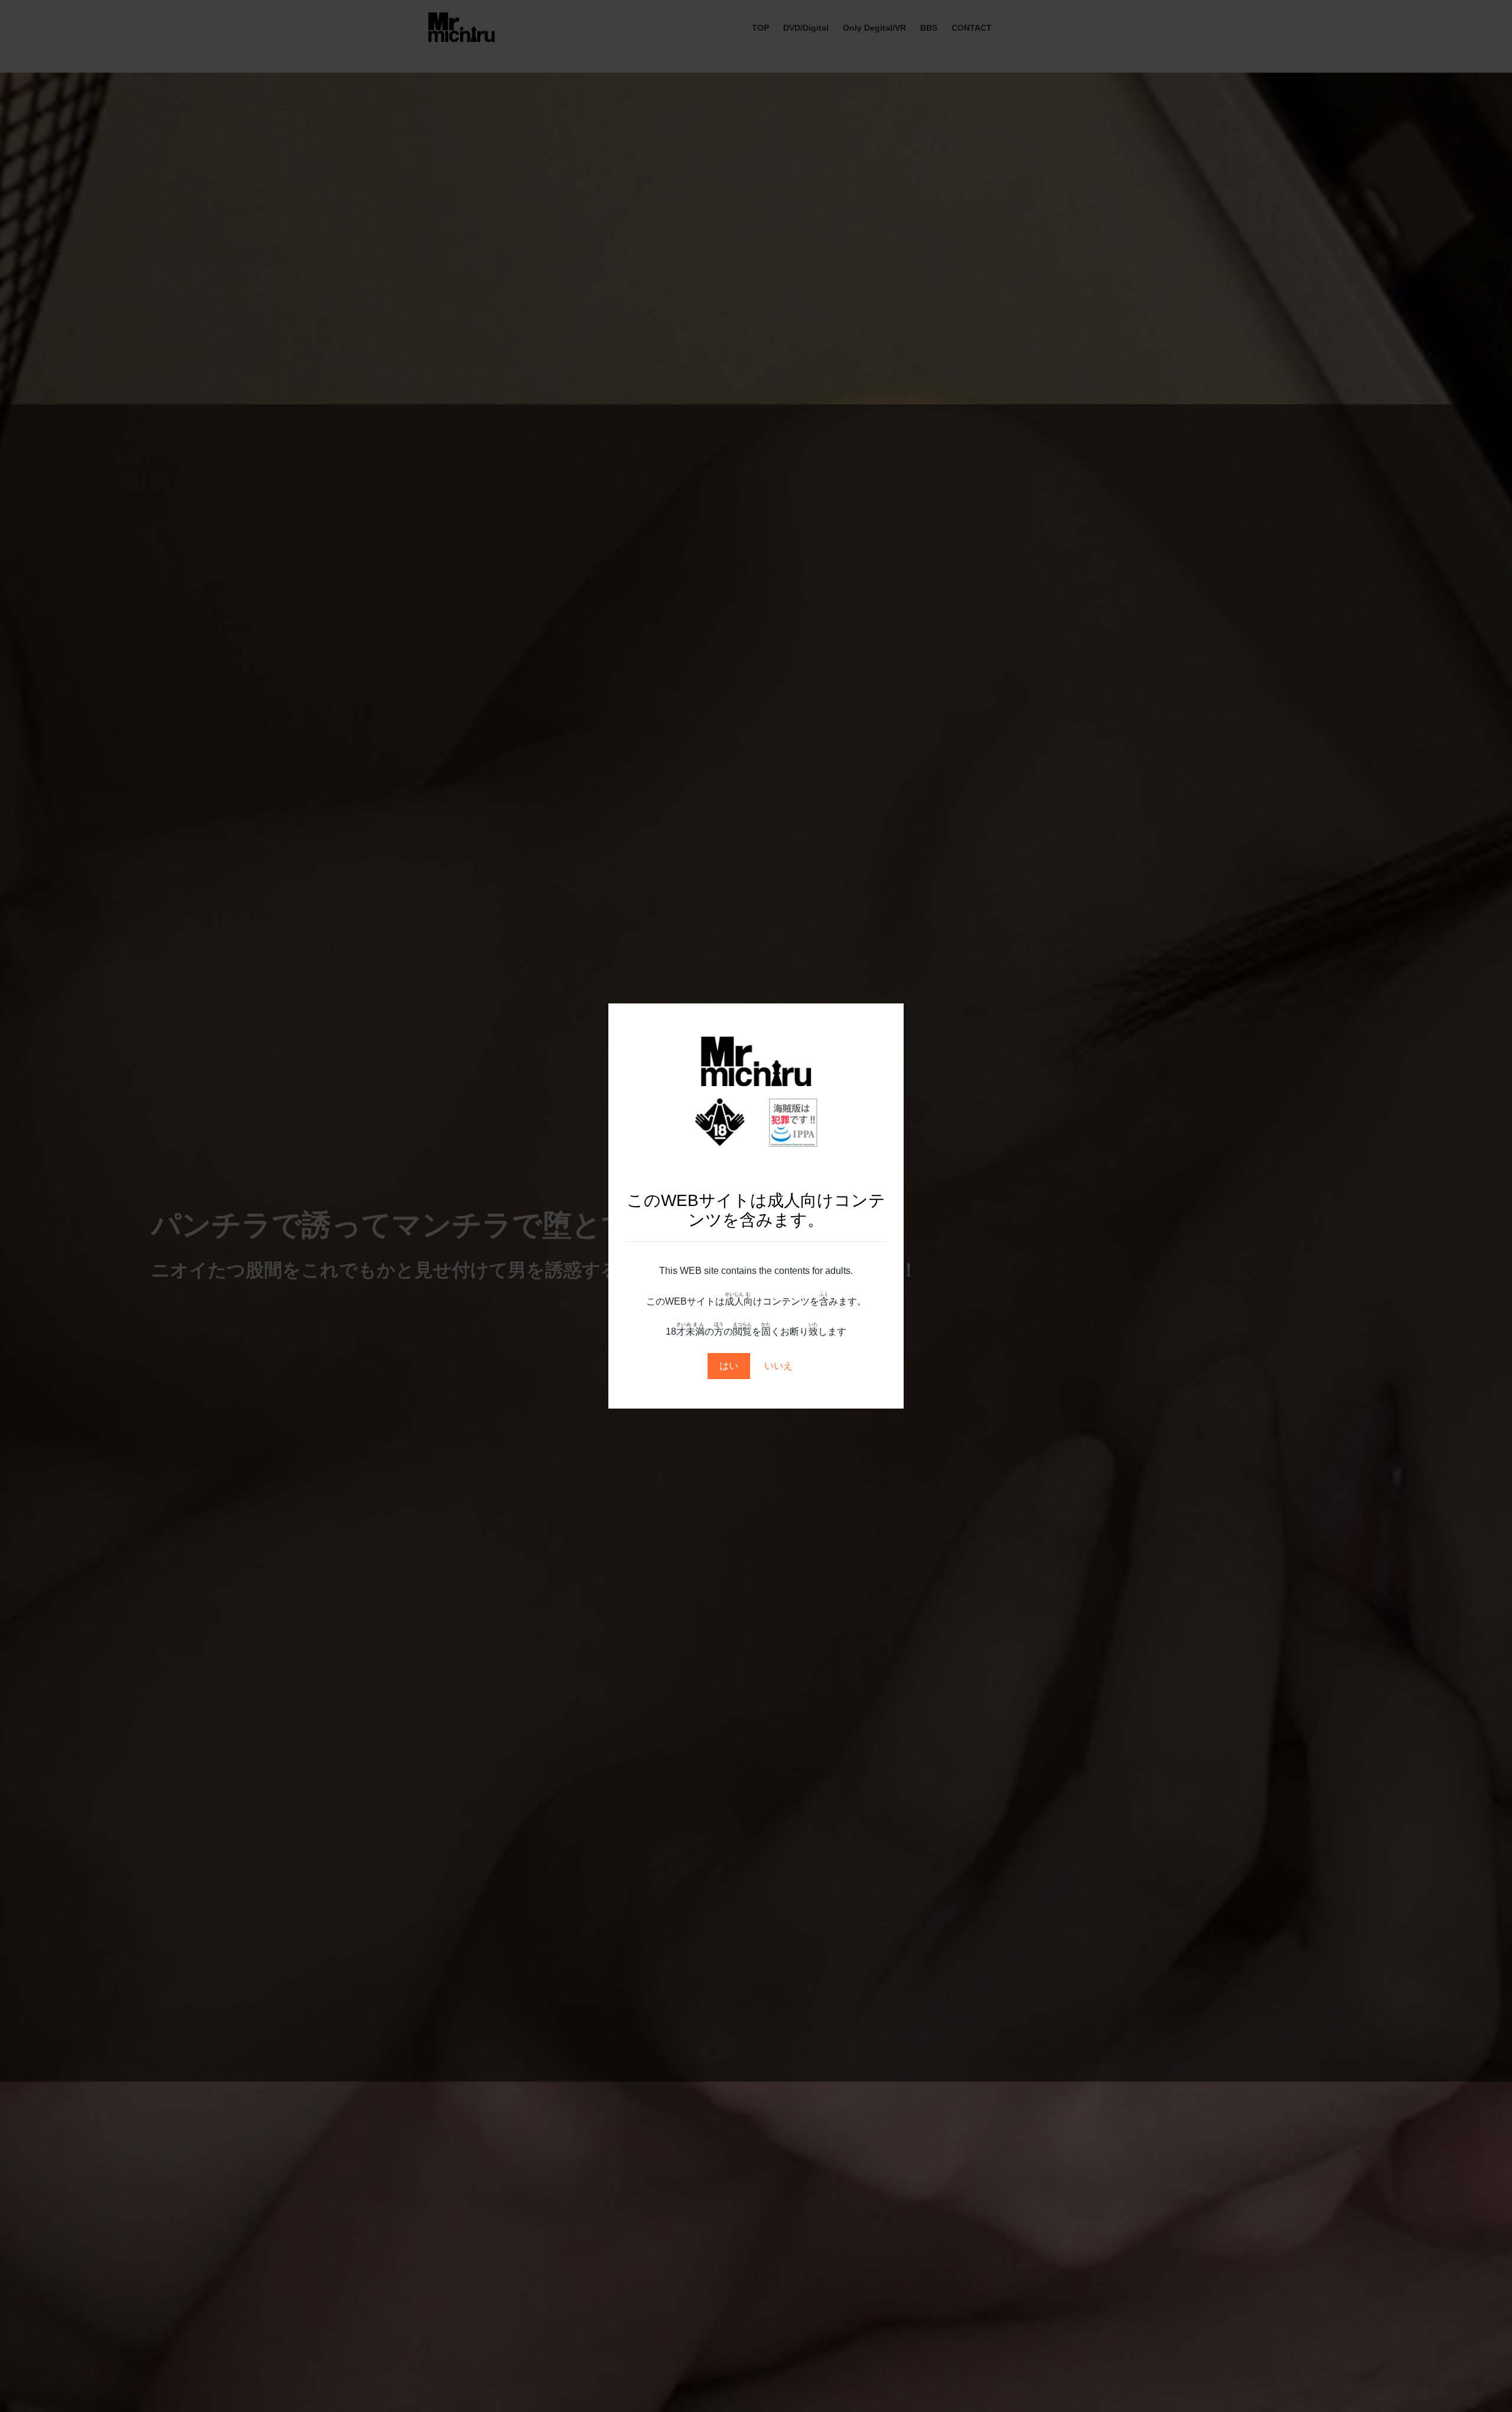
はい (729, 1366)
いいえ (778, 1366)
